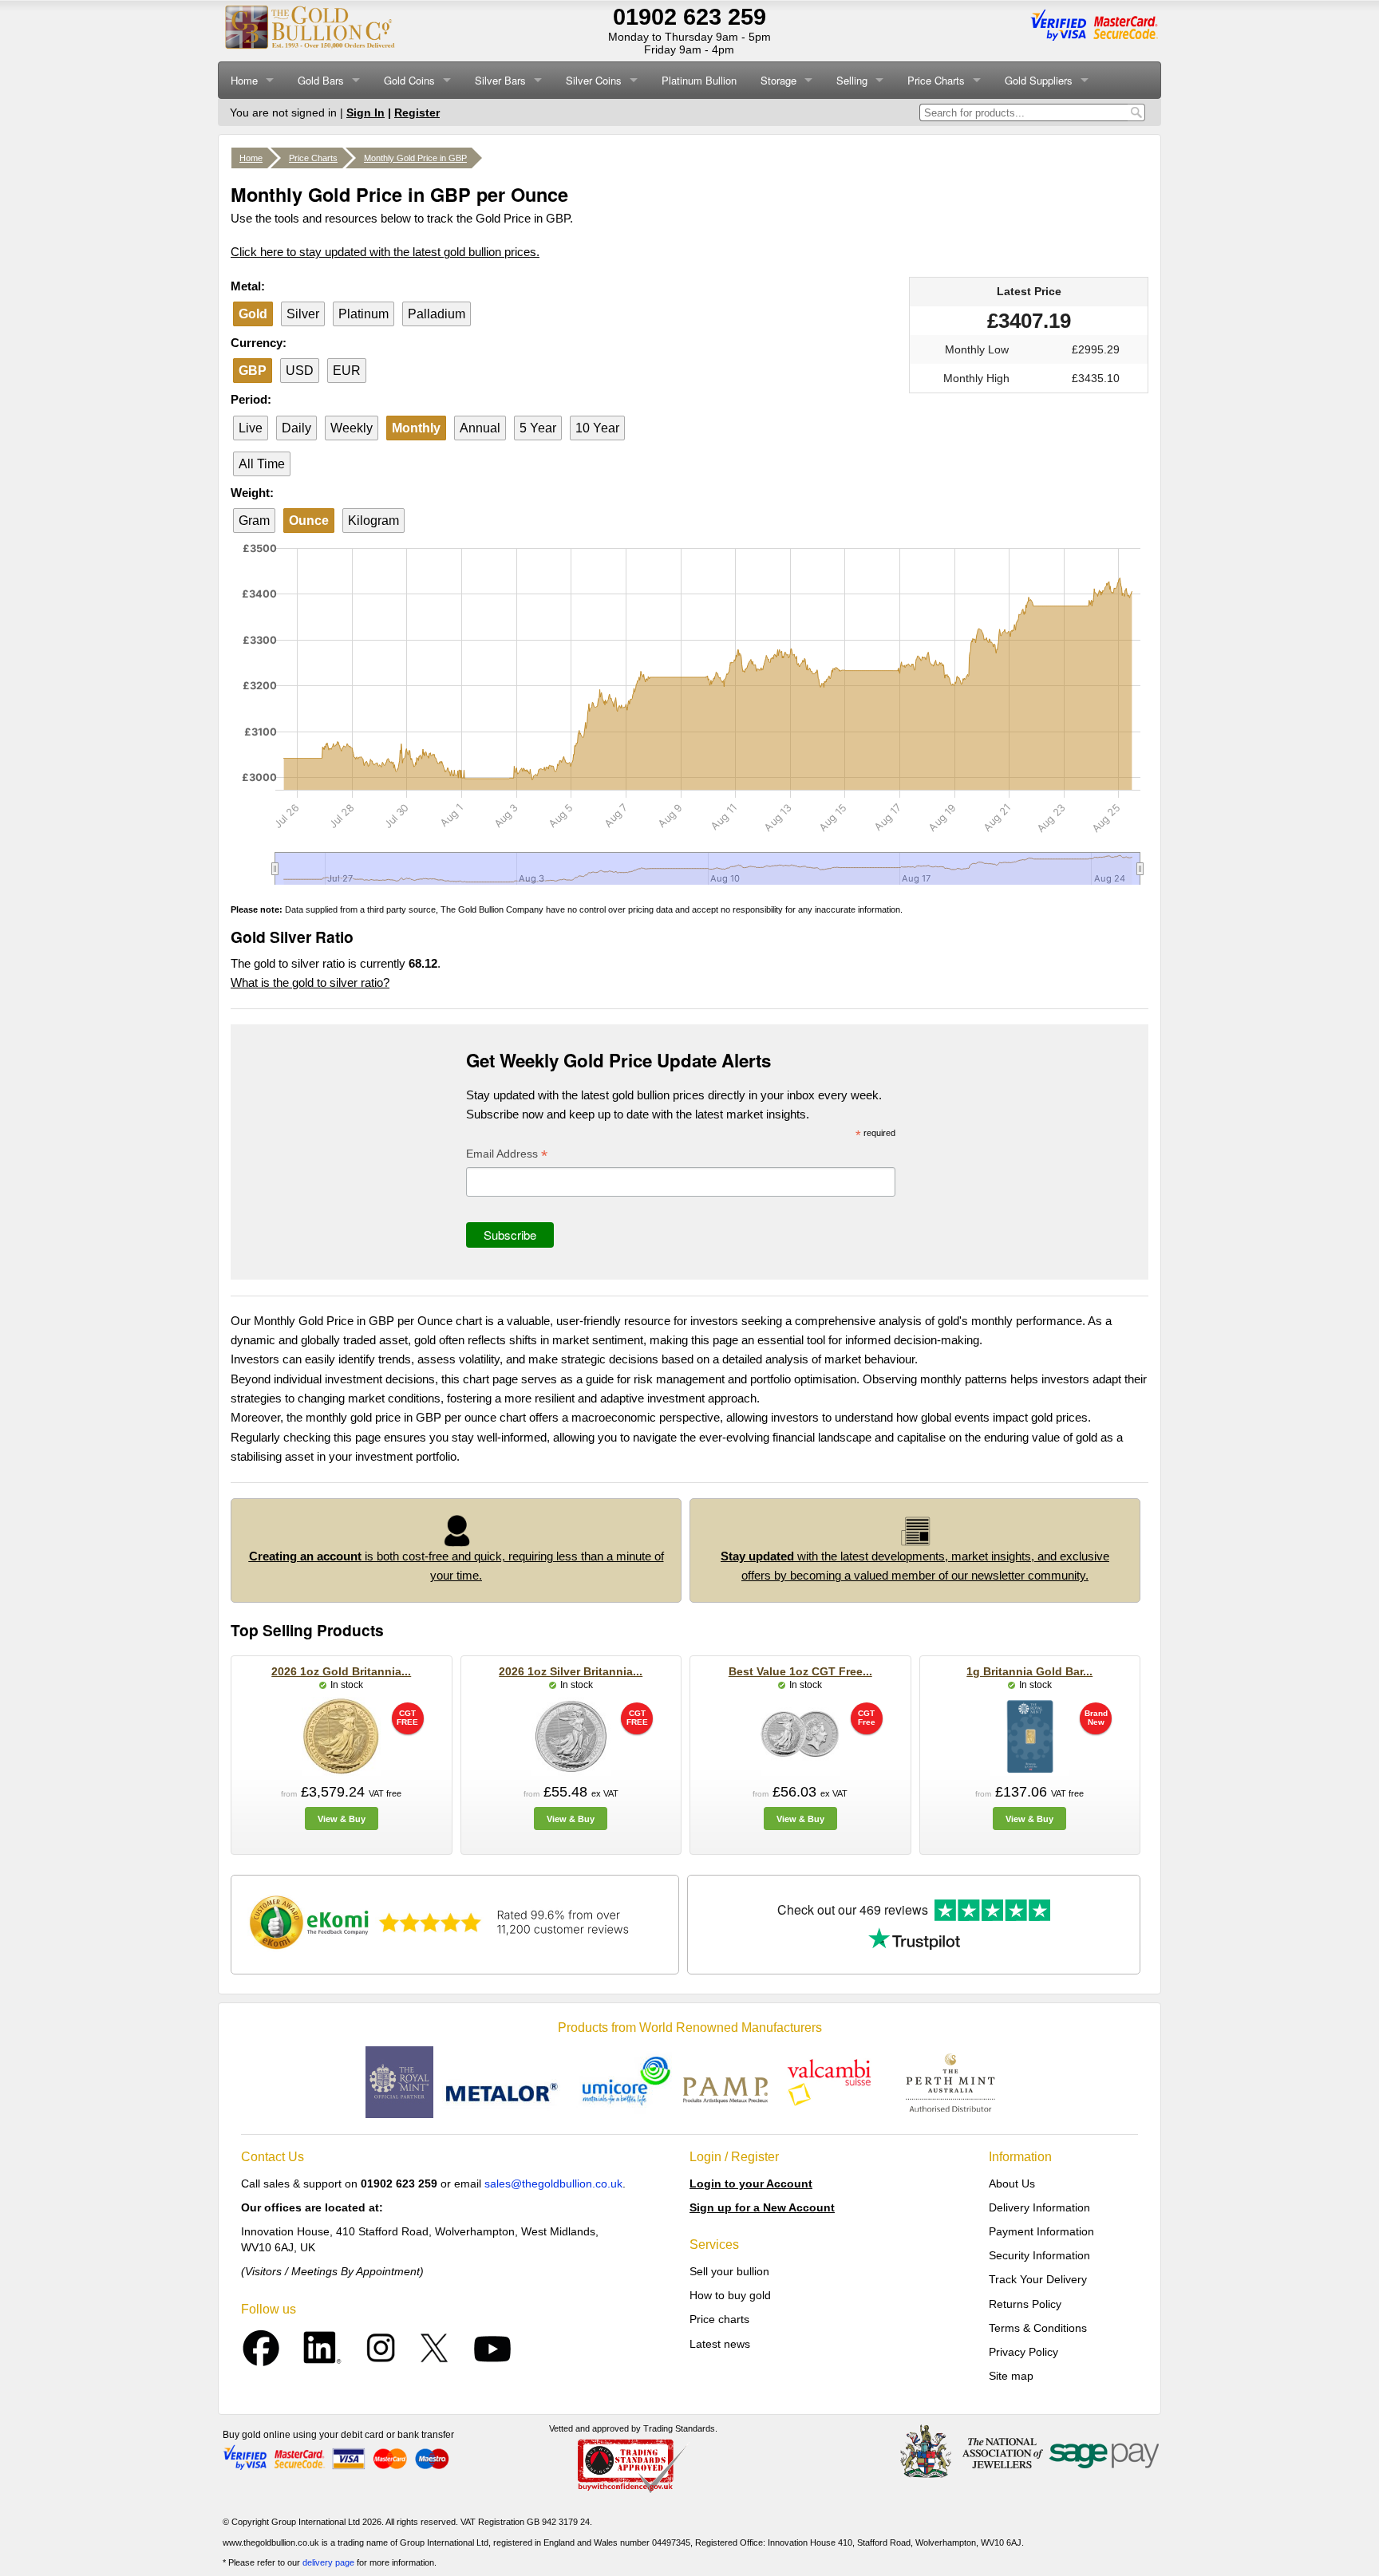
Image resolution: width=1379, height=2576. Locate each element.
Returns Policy (1025, 2304)
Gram (254, 521)
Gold (253, 314)
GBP (253, 371)
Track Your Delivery (1038, 2279)
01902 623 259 (689, 17)
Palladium (437, 314)
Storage (778, 80)
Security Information (1039, 2255)
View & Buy (342, 1819)
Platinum (364, 314)
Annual (480, 428)
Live (251, 428)
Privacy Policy (1023, 2352)
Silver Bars (500, 80)
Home (244, 80)
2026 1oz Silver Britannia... (571, 1671)
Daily (296, 428)
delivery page (328, 2562)
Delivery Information (1039, 2207)
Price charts (719, 2319)
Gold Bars (321, 80)
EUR (347, 371)
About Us (1012, 2183)
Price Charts (936, 80)
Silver (303, 314)
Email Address (507, 1156)
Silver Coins (594, 80)
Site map (1011, 2376)
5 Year (538, 428)
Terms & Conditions (1038, 2328)
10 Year (597, 428)
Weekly (352, 428)
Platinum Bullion (699, 80)
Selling (852, 80)
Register (417, 112)
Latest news (720, 2344)
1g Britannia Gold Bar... (1029, 1671)
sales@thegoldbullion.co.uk (553, 2183)
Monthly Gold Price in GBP (415, 158)
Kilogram (373, 521)
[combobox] (1023, 112)
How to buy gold (730, 2295)
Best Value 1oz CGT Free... (800, 1671)
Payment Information (1041, 2231)
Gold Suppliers (1039, 80)
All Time (262, 464)
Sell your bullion (729, 2271)
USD (300, 371)
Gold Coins (409, 80)
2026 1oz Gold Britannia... (341, 1671)
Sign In (365, 112)
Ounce (309, 521)
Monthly (416, 428)
